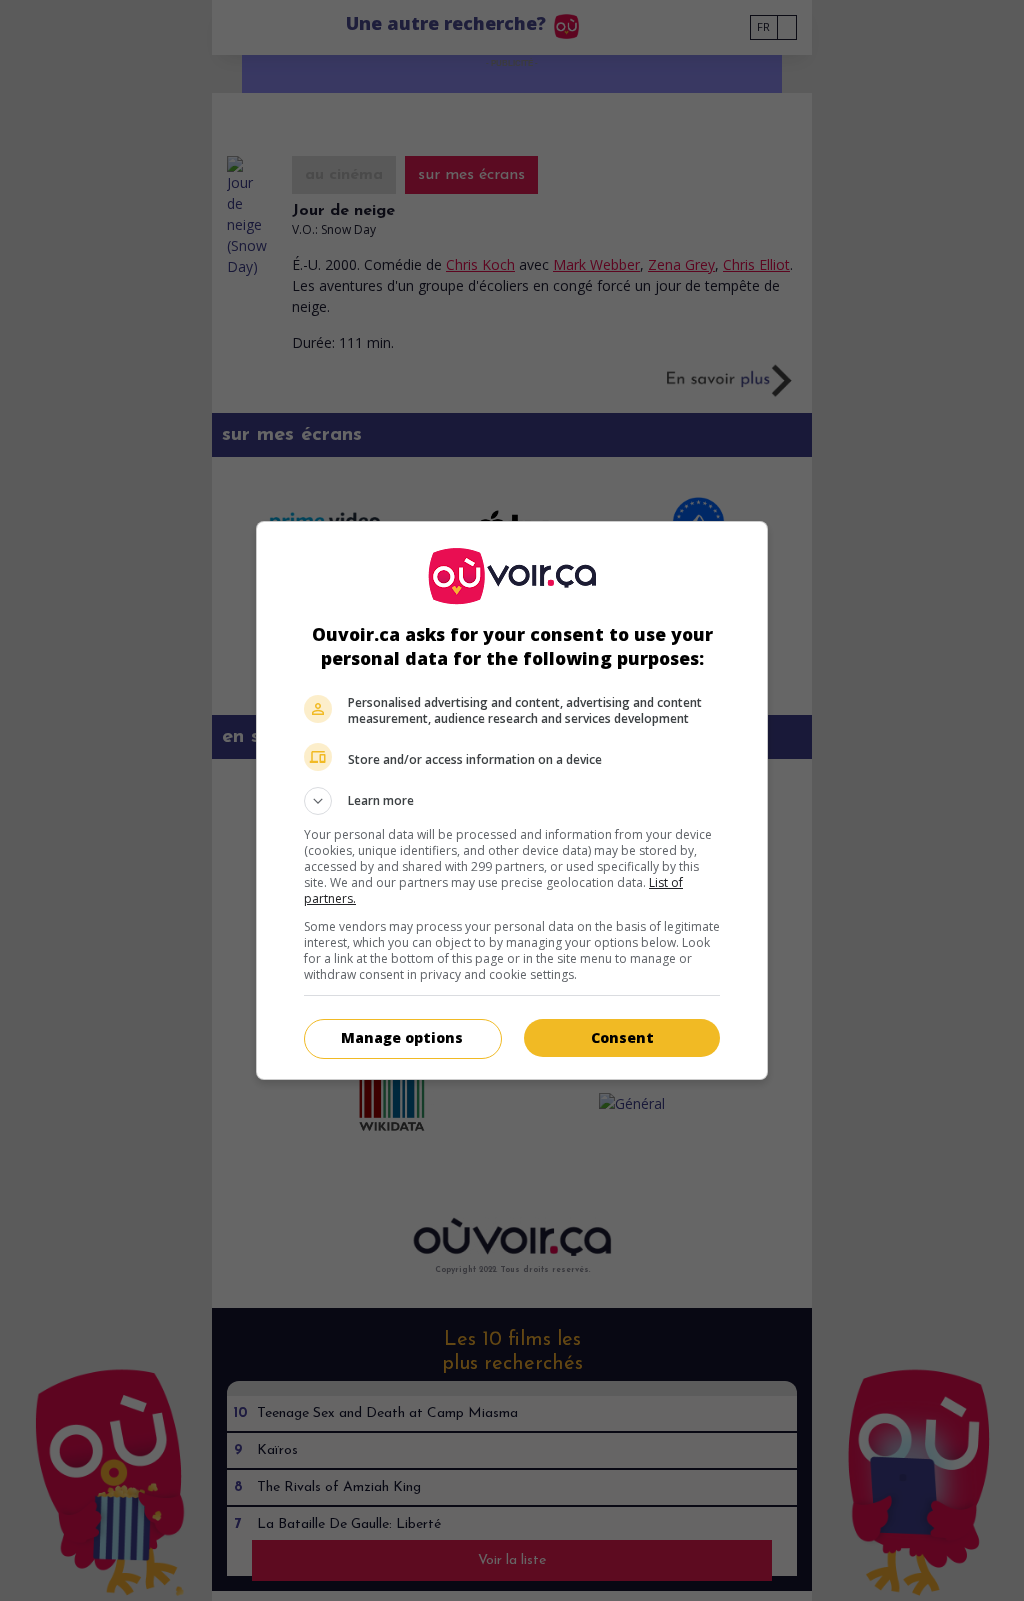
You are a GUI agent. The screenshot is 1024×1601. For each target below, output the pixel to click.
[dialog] (512, 800)
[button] (512, 801)
